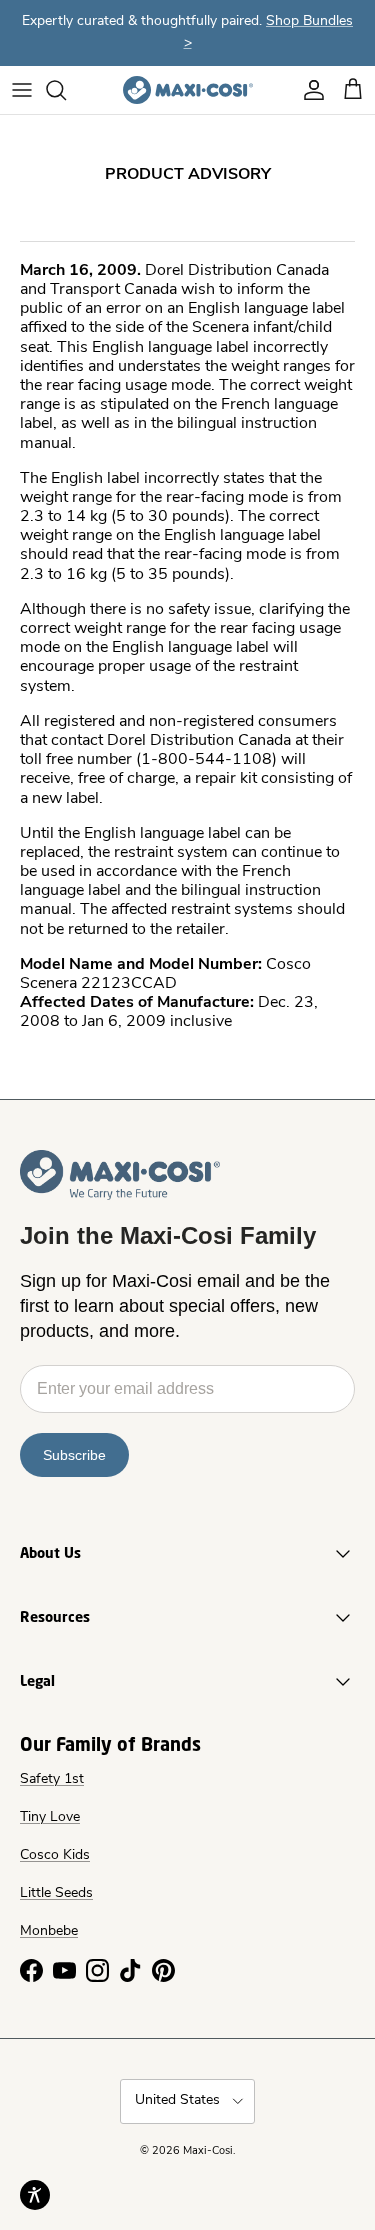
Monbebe (49, 1931)
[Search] (66, 90)
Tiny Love (50, 1817)
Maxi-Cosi (208, 2151)
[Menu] (22, 90)
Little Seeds (56, 1893)
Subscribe (74, 1455)
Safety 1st (52, 1779)
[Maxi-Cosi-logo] (188, 90)
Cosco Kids (55, 1855)
